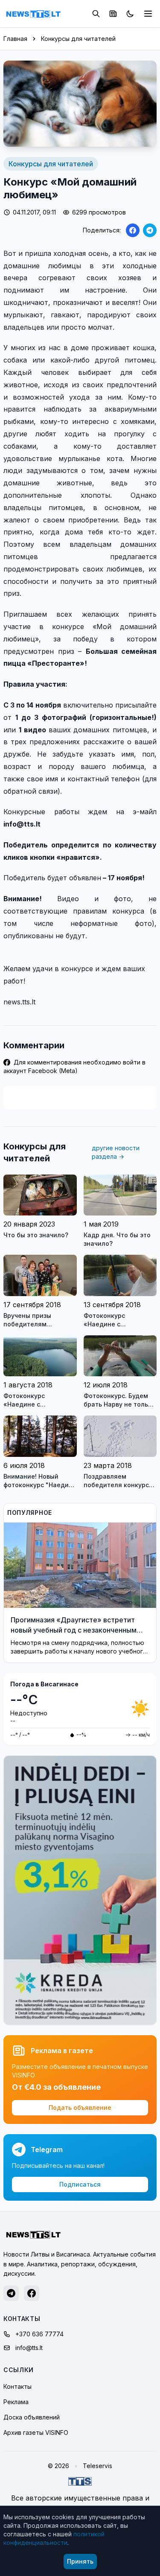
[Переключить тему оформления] (130, 14)
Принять (80, 2561)
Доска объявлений (32, 2417)
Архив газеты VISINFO (36, 2432)
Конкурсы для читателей (78, 39)
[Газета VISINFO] (113, 14)
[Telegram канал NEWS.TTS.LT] (11, 2293)
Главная (15, 39)
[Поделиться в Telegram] (150, 230)
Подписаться (80, 2184)
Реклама (16, 2402)
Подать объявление (80, 2108)
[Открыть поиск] (96, 14)
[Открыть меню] (148, 14)
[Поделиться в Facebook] (133, 230)
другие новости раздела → (116, 1152)
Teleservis (97, 2466)
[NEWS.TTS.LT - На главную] (33, 14)
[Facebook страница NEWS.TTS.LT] (32, 2293)
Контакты (17, 2386)
